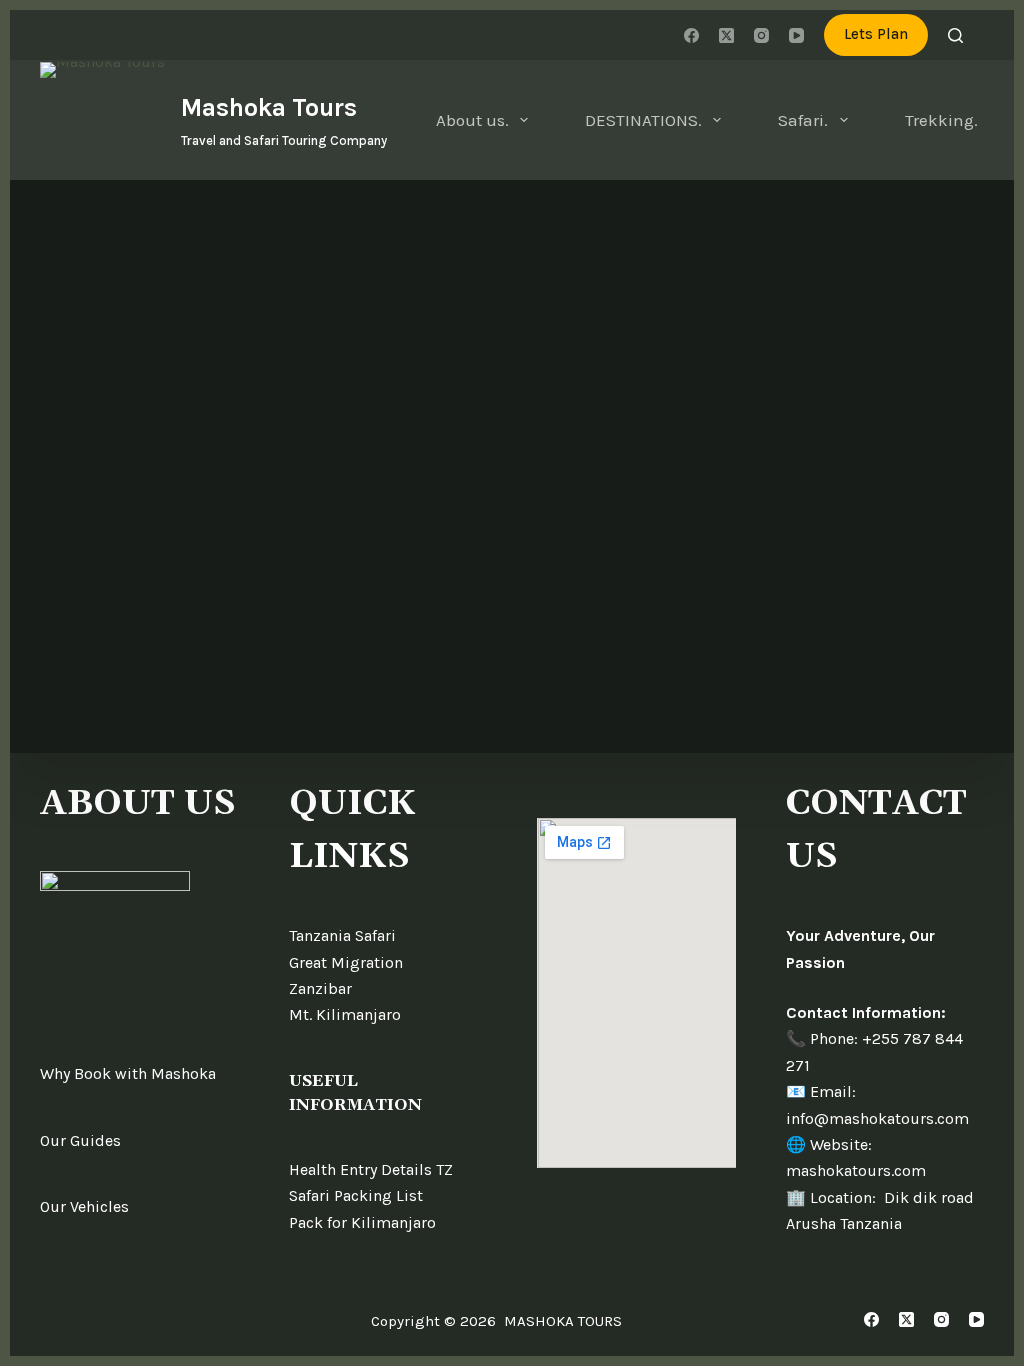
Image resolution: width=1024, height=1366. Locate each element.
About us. (472, 120)
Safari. (803, 120)
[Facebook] (691, 35)
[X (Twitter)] (726, 35)
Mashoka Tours (269, 107)
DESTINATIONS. (643, 120)
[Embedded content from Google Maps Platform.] (636, 993)
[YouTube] (796, 35)
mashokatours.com (856, 1170)
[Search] (955, 35)
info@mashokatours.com (877, 1118)
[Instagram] (761, 35)
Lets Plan (876, 34)
